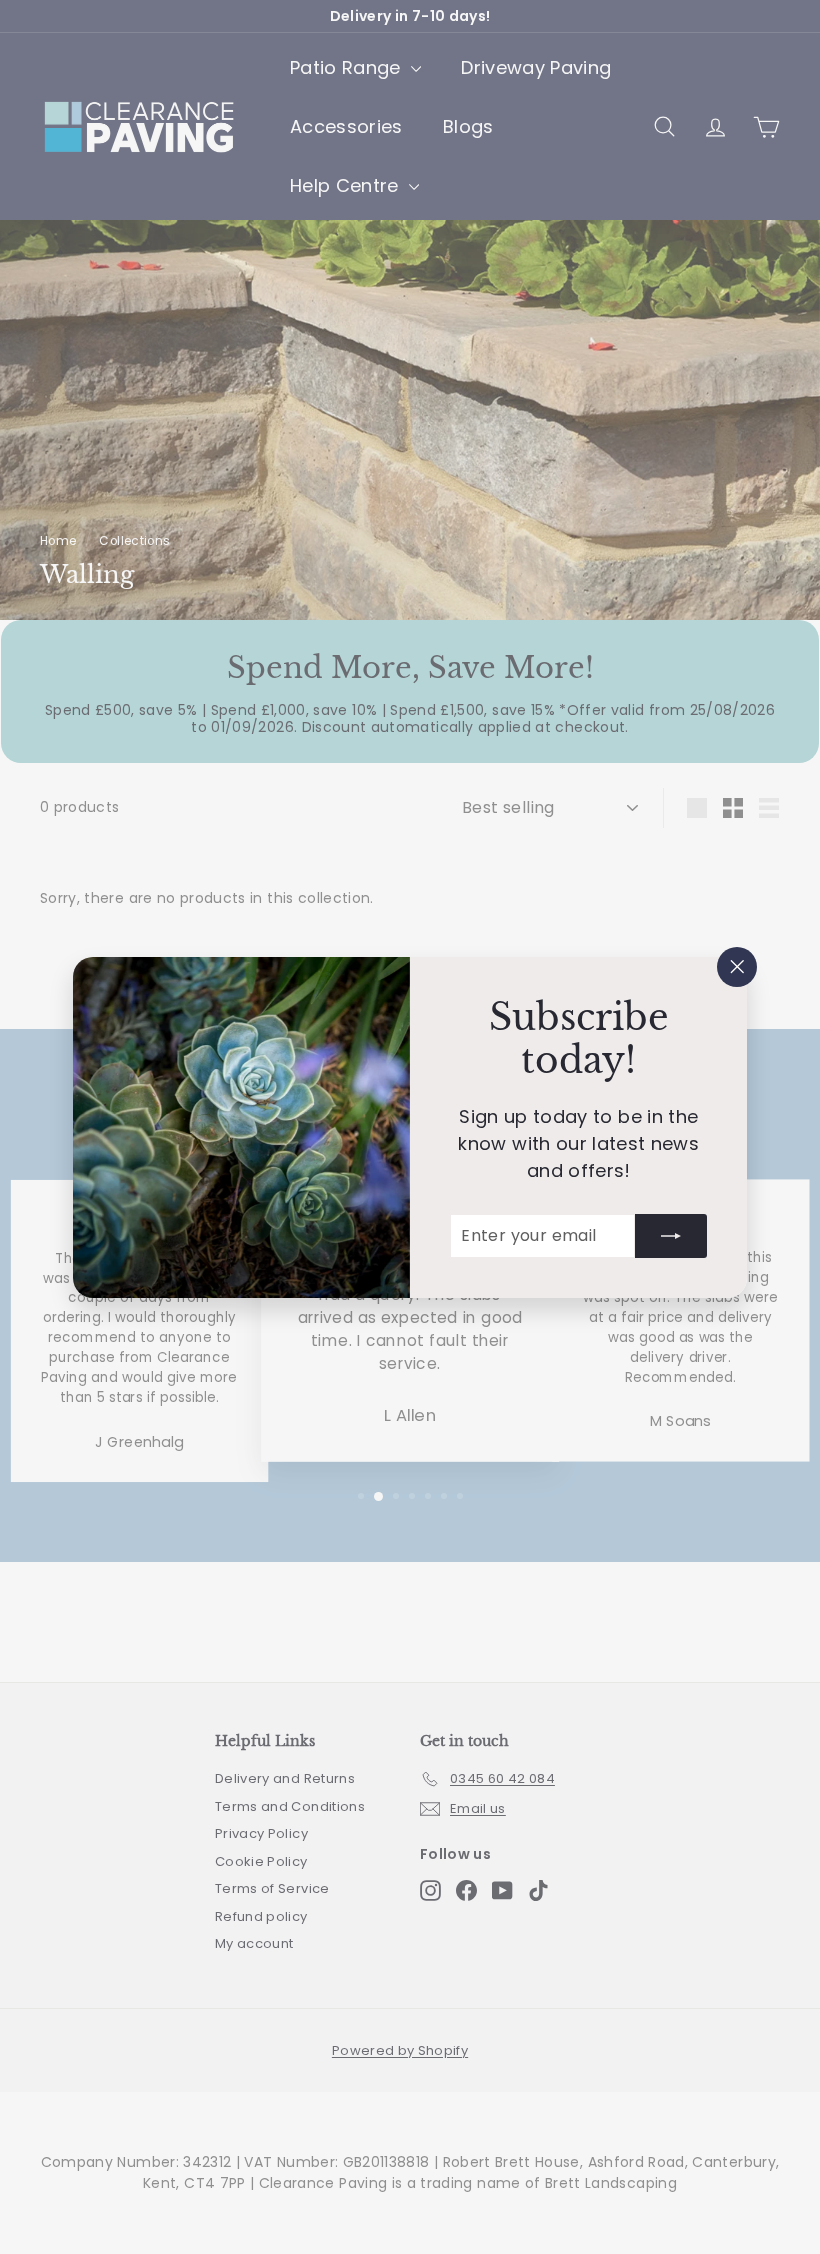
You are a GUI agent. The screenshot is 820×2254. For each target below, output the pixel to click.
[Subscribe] (671, 1235)
